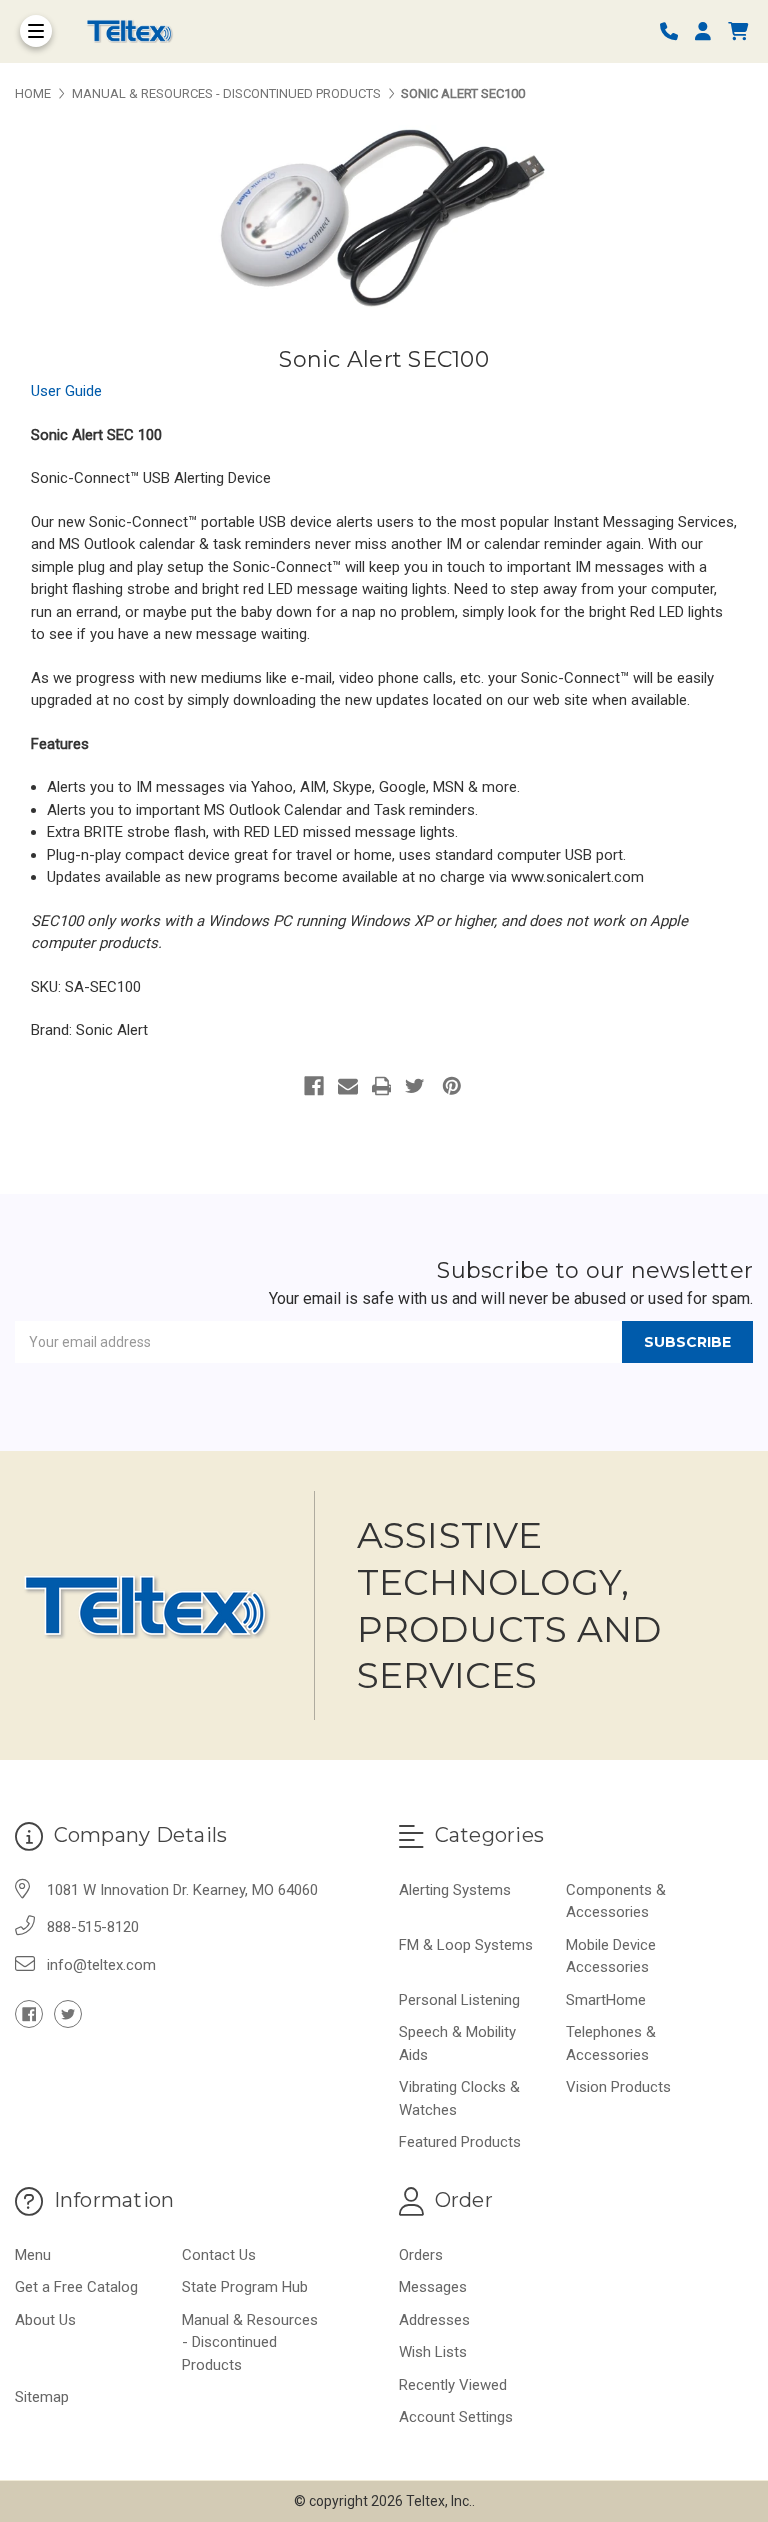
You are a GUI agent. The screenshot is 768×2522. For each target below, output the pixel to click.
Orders (421, 2255)
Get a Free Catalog (76, 2287)
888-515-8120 (93, 1927)
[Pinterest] (452, 1086)
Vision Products (618, 2087)
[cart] (738, 31)
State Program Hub (245, 2287)
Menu (33, 2255)
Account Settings (456, 2417)
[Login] (710, 31)
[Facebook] (314, 1086)
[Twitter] (415, 1086)
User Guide (66, 391)
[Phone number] (676, 31)
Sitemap (42, 2397)
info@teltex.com (101, 1965)
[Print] (382, 1086)
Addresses (434, 2320)
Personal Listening (459, 2000)
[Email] (348, 1086)
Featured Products (460, 2142)
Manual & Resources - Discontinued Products (250, 2342)
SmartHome (606, 2000)
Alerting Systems (455, 1890)
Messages (433, 2287)
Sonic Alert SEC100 (384, 359)
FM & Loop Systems (466, 1945)
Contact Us (219, 2255)
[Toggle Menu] (36, 31)
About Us (45, 2320)
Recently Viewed (453, 2385)
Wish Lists (433, 2352)
